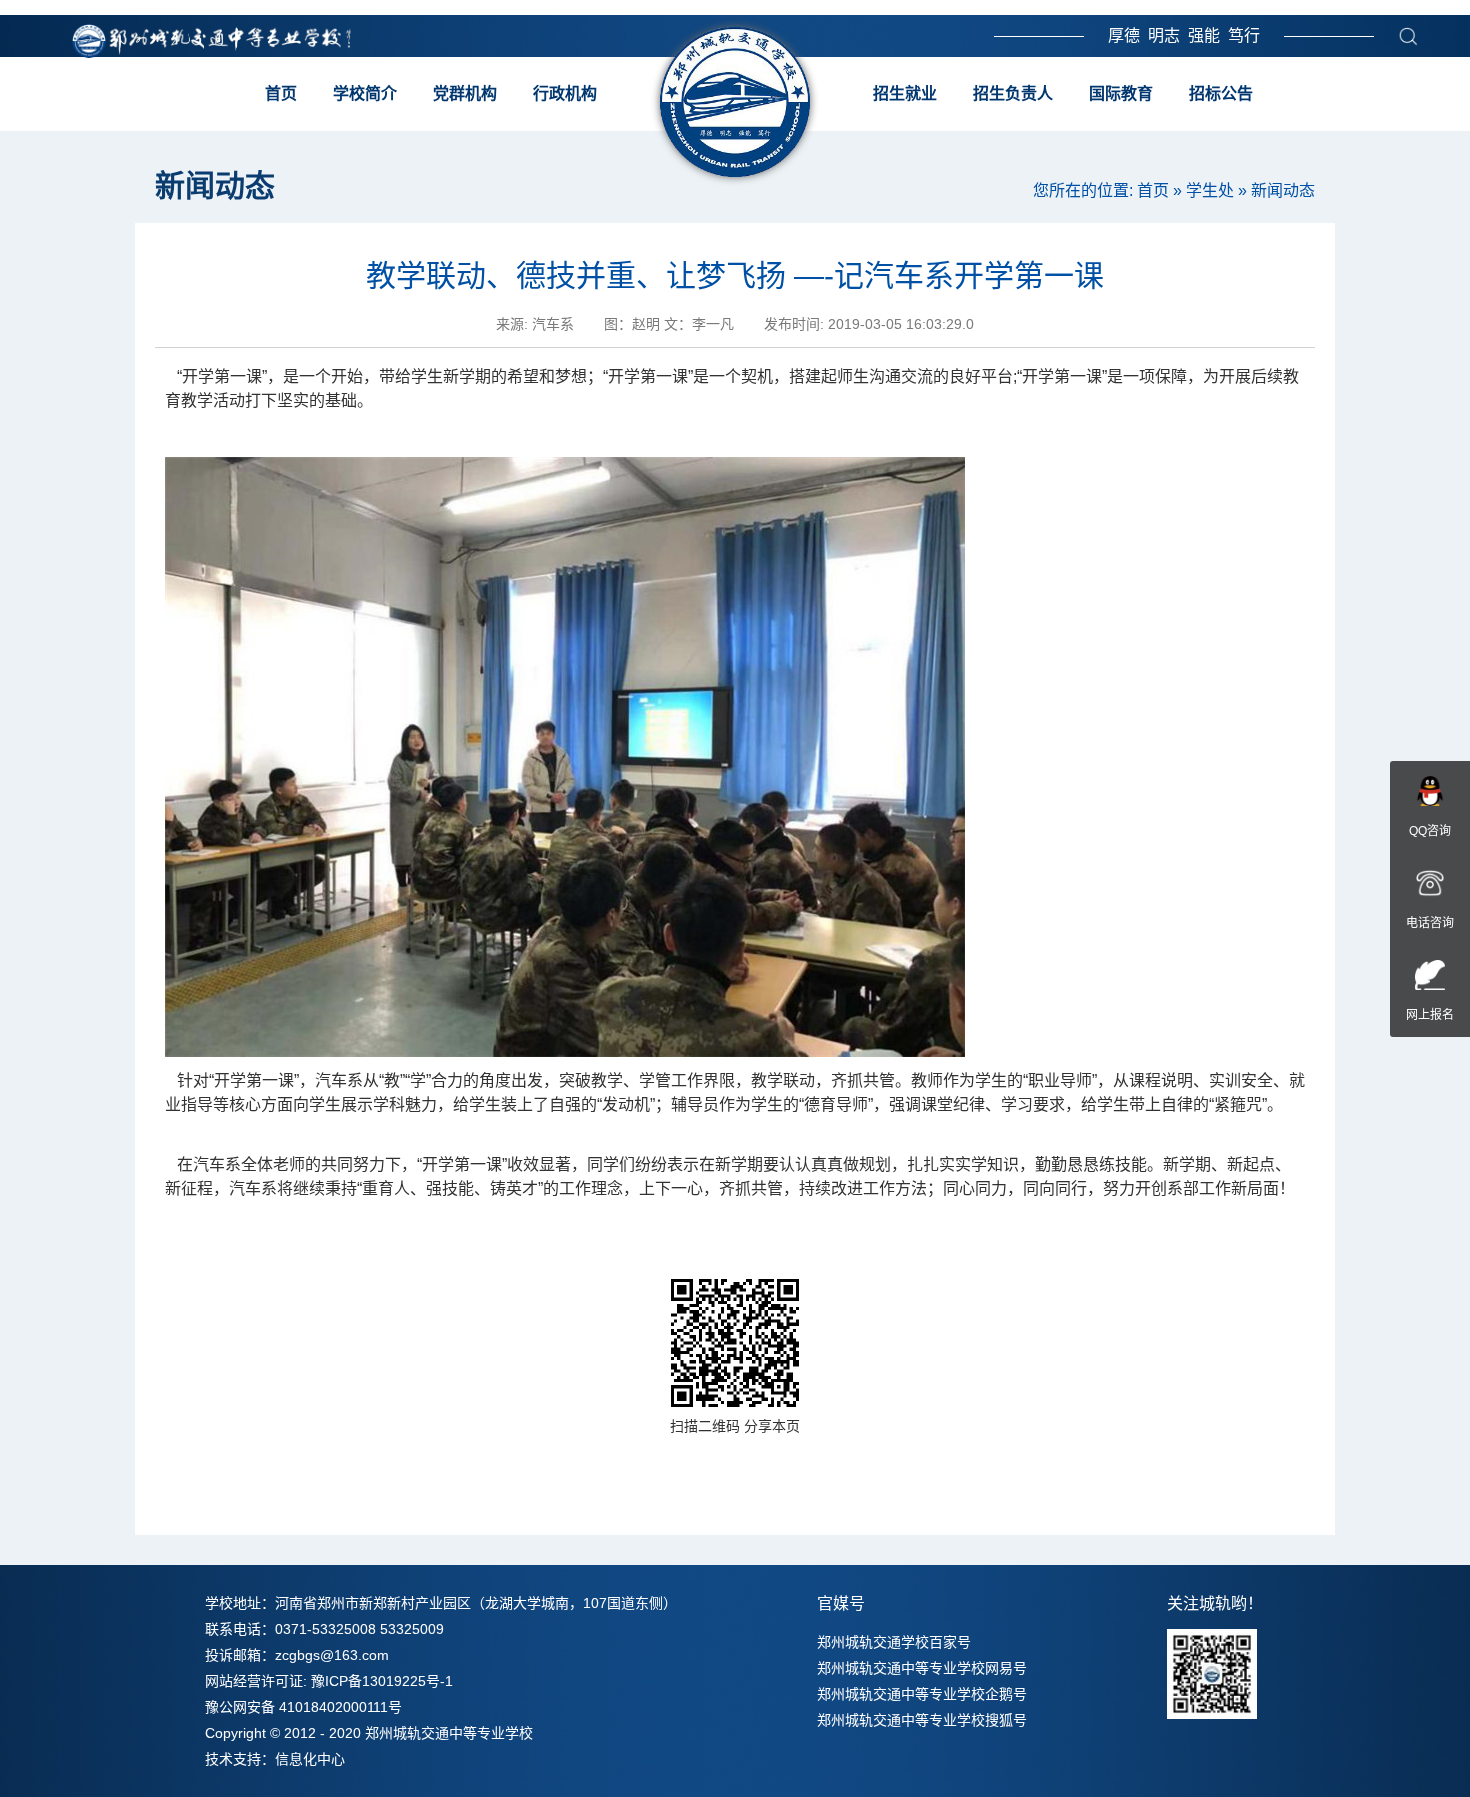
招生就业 (905, 93)
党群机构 (465, 93)
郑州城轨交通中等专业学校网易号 (922, 1668)
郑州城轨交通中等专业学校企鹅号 (922, 1694)
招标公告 (1221, 93)
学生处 (1210, 190)
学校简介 (365, 93)
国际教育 (1121, 93)
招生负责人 (1013, 93)
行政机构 (565, 93)
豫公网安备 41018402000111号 (303, 1707)
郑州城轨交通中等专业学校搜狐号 (922, 1720)
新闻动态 (1283, 190)
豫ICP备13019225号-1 (382, 1681)
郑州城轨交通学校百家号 (894, 1642)
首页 (281, 93)
